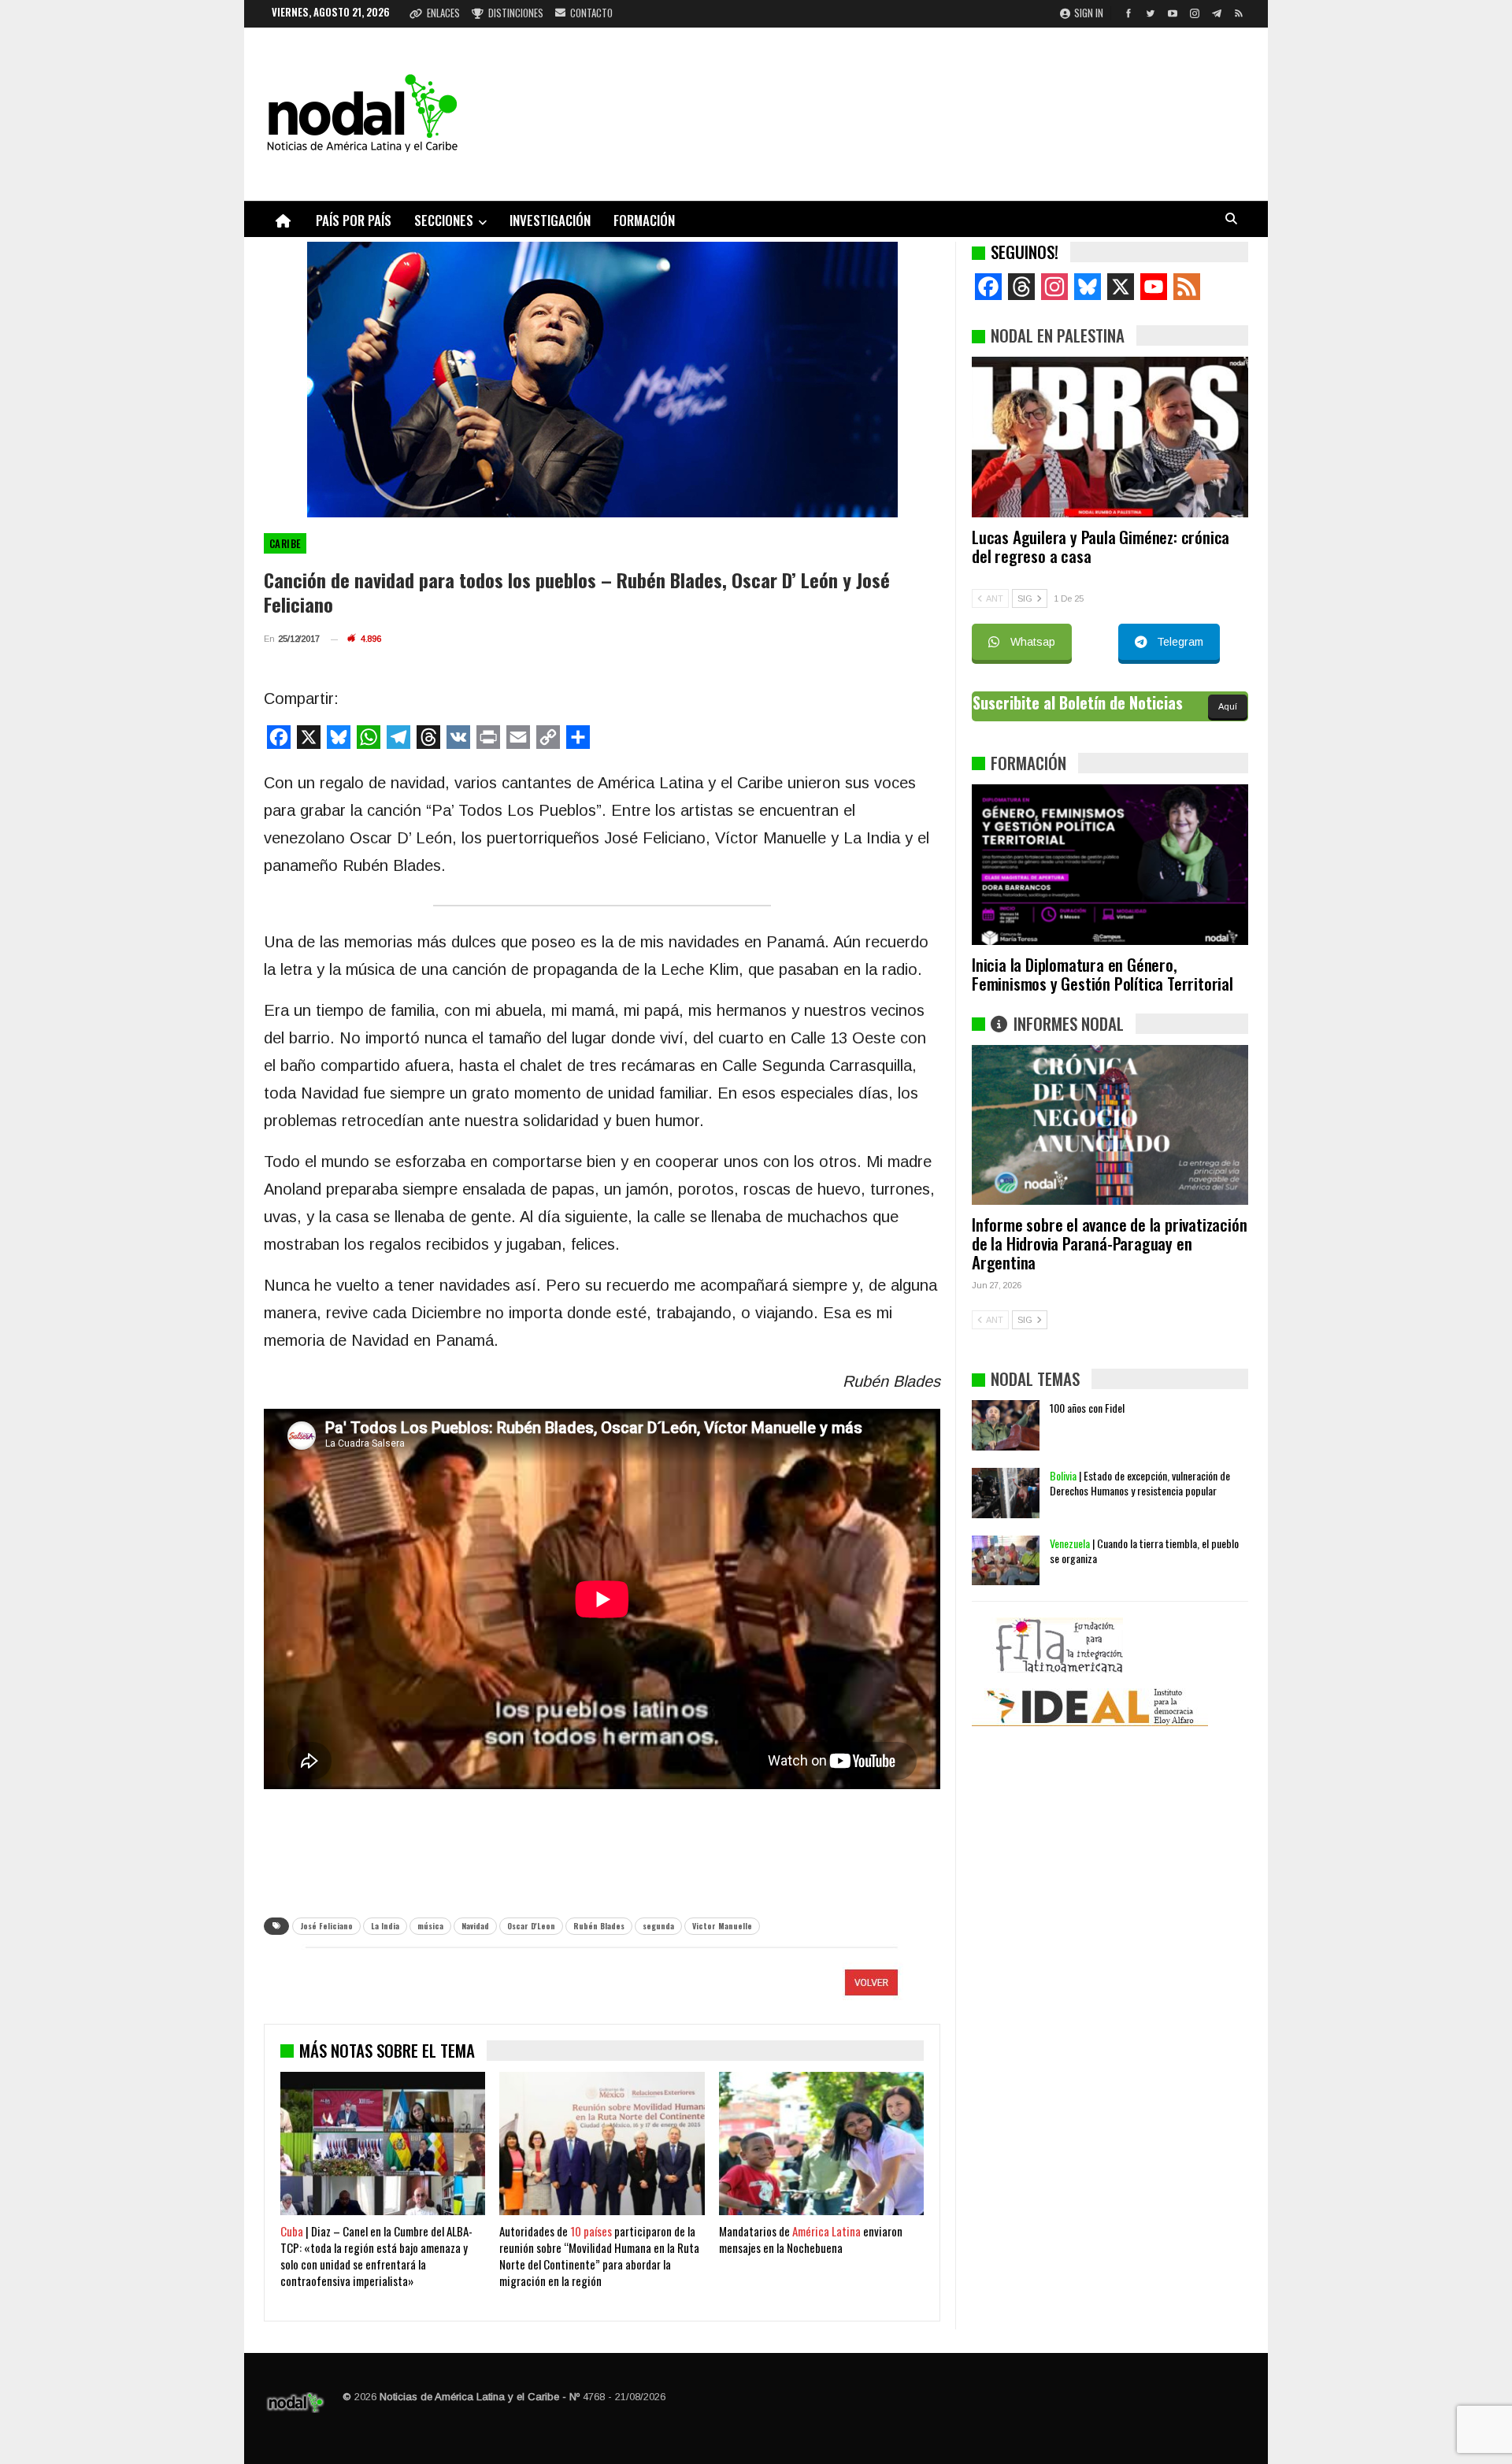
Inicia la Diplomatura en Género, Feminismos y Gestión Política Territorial (1102, 974)
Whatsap (1033, 642)
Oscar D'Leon (531, 1926)
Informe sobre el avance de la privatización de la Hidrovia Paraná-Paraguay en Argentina (1109, 1243)
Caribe (285, 543)
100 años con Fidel (1087, 1408)
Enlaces (443, 13)
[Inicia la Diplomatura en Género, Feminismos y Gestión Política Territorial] (1110, 865)
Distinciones (516, 13)
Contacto (591, 13)
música (430, 1926)
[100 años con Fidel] (1006, 1425)
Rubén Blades (599, 1926)
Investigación (550, 220)
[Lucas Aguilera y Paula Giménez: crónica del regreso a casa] (1110, 437)
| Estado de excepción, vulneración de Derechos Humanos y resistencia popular (1140, 1483)
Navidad (475, 1926)
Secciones (444, 220)
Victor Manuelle (722, 1926)
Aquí (1228, 706)
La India (385, 1926)
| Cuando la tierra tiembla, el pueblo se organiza (1144, 1551)
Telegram (1180, 642)
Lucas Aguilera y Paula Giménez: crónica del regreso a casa (1101, 546)
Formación (644, 220)
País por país (354, 220)
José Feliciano (326, 1926)
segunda (658, 1926)
